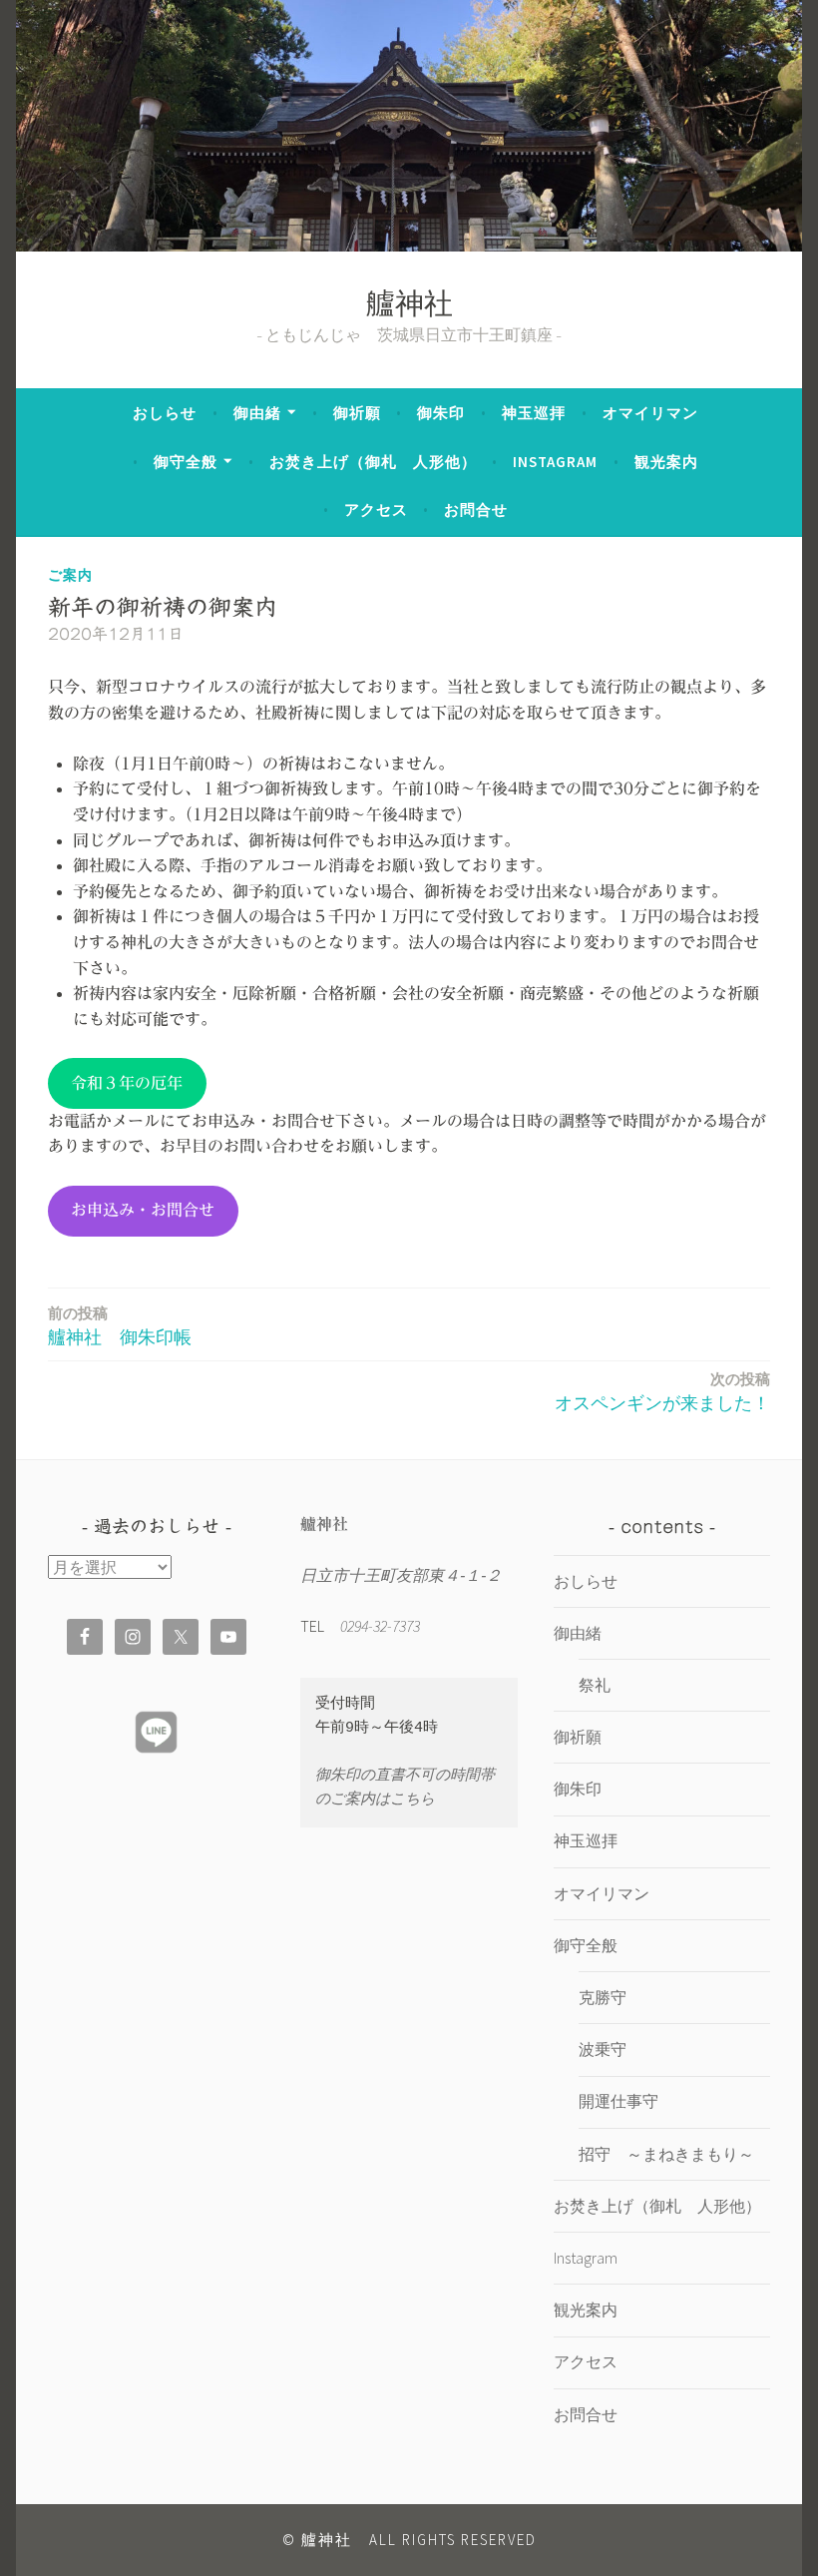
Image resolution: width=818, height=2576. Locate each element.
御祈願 (357, 413)
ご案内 (70, 575)
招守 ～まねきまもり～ (666, 2154)
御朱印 (441, 413)
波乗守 (603, 2049)
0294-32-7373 (380, 1626)
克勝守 (603, 1997)
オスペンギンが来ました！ (662, 1392)
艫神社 (409, 307)
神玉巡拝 (534, 413)
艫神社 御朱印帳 (120, 1326)
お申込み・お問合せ (143, 1210)
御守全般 (186, 462)
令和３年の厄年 (127, 1083)
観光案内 (666, 462)
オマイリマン (650, 413)
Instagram (555, 462)
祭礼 (595, 1685)
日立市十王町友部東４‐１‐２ (401, 1575)
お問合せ (476, 510)
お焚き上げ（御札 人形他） (373, 462)
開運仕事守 (618, 2101)
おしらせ (165, 413)
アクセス (376, 510)
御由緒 (257, 413)
